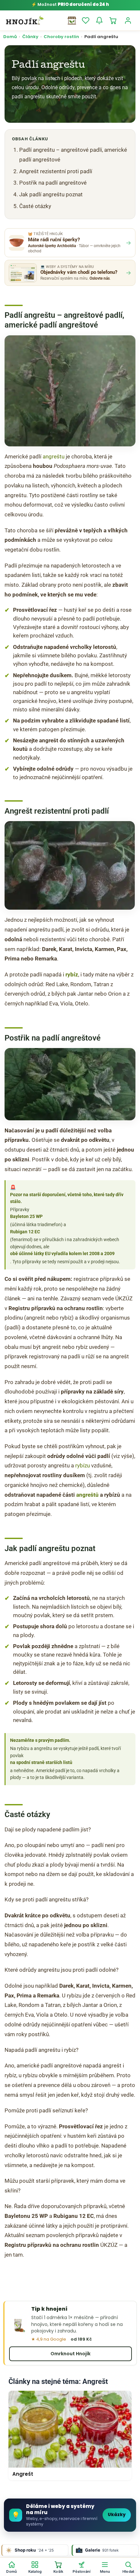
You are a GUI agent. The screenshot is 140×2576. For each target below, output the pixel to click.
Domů (10, 37)
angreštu (54, 456)
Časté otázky (35, 206)
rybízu (83, 1465)
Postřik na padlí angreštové (53, 183)
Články (30, 37)
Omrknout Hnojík (70, 2354)
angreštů (87, 1495)
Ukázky (117, 2515)
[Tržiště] (72, 21)
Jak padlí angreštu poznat (51, 194)
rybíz (72, 974)
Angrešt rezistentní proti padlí (56, 171)
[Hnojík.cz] (25, 21)
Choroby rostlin (61, 37)
